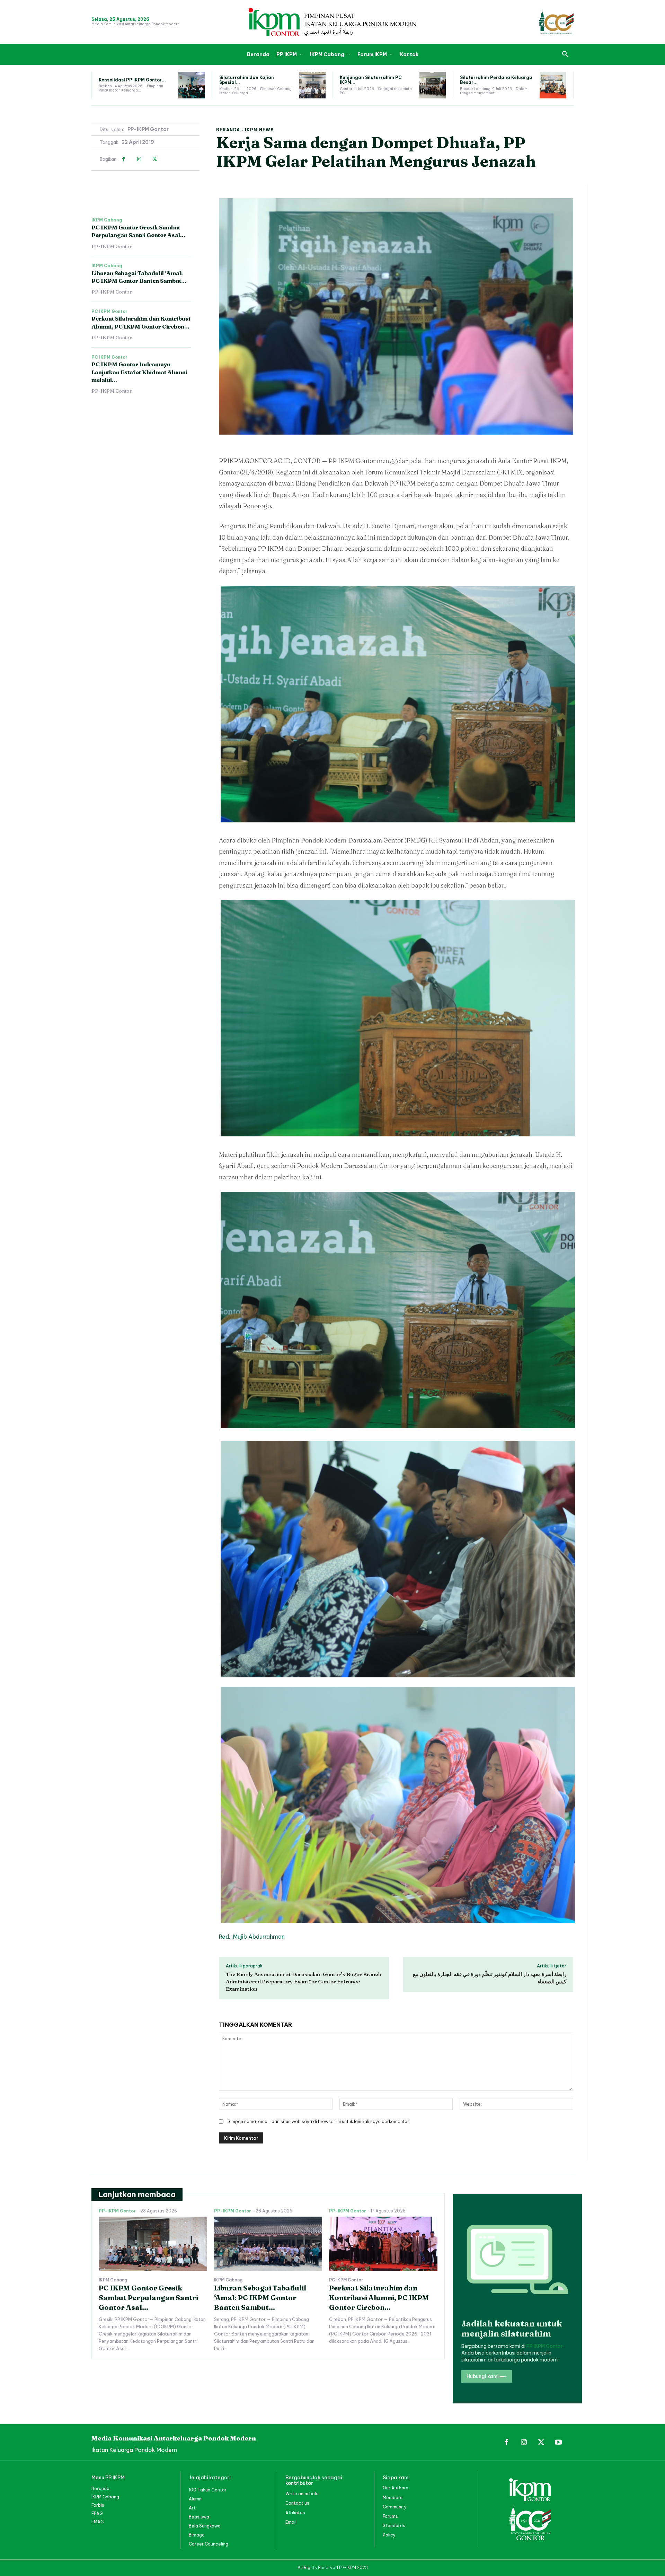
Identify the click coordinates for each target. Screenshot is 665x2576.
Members (393, 2498)
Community (395, 2507)
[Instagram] (139, 159)
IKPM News (259, 130)
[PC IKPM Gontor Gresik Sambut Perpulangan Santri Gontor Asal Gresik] (153, 2244)
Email (291, 2522)
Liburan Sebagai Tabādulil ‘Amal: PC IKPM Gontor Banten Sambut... (260, 2298)
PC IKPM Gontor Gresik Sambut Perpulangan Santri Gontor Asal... (138, 231)
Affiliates (295, 2513)
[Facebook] (123, 159)
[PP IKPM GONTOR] (332, 22)
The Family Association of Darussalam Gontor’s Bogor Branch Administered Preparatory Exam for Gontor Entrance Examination (304, 1981)
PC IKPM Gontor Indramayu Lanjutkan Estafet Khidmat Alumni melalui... (139, 372)
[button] (565, 54)
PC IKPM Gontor (109, 312)
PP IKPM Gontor (545, 2346)
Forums (390, 2516)
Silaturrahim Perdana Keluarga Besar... (496, 80)
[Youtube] (558, 2443)
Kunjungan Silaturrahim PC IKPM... (371, 80)
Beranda (228, 130)
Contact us (297, 2503)
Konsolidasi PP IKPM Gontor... (132, 80)
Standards (394, 2526)
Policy (389, 2535)
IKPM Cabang (107, 220)
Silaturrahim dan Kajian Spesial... (247, 80)
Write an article (302, 2494)
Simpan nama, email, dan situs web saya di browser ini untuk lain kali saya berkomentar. (319, 2121)
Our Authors (396, 2488)
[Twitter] (155, 159)
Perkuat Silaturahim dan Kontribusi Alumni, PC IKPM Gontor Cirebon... (379, 2298)
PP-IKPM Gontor (148, 129)
